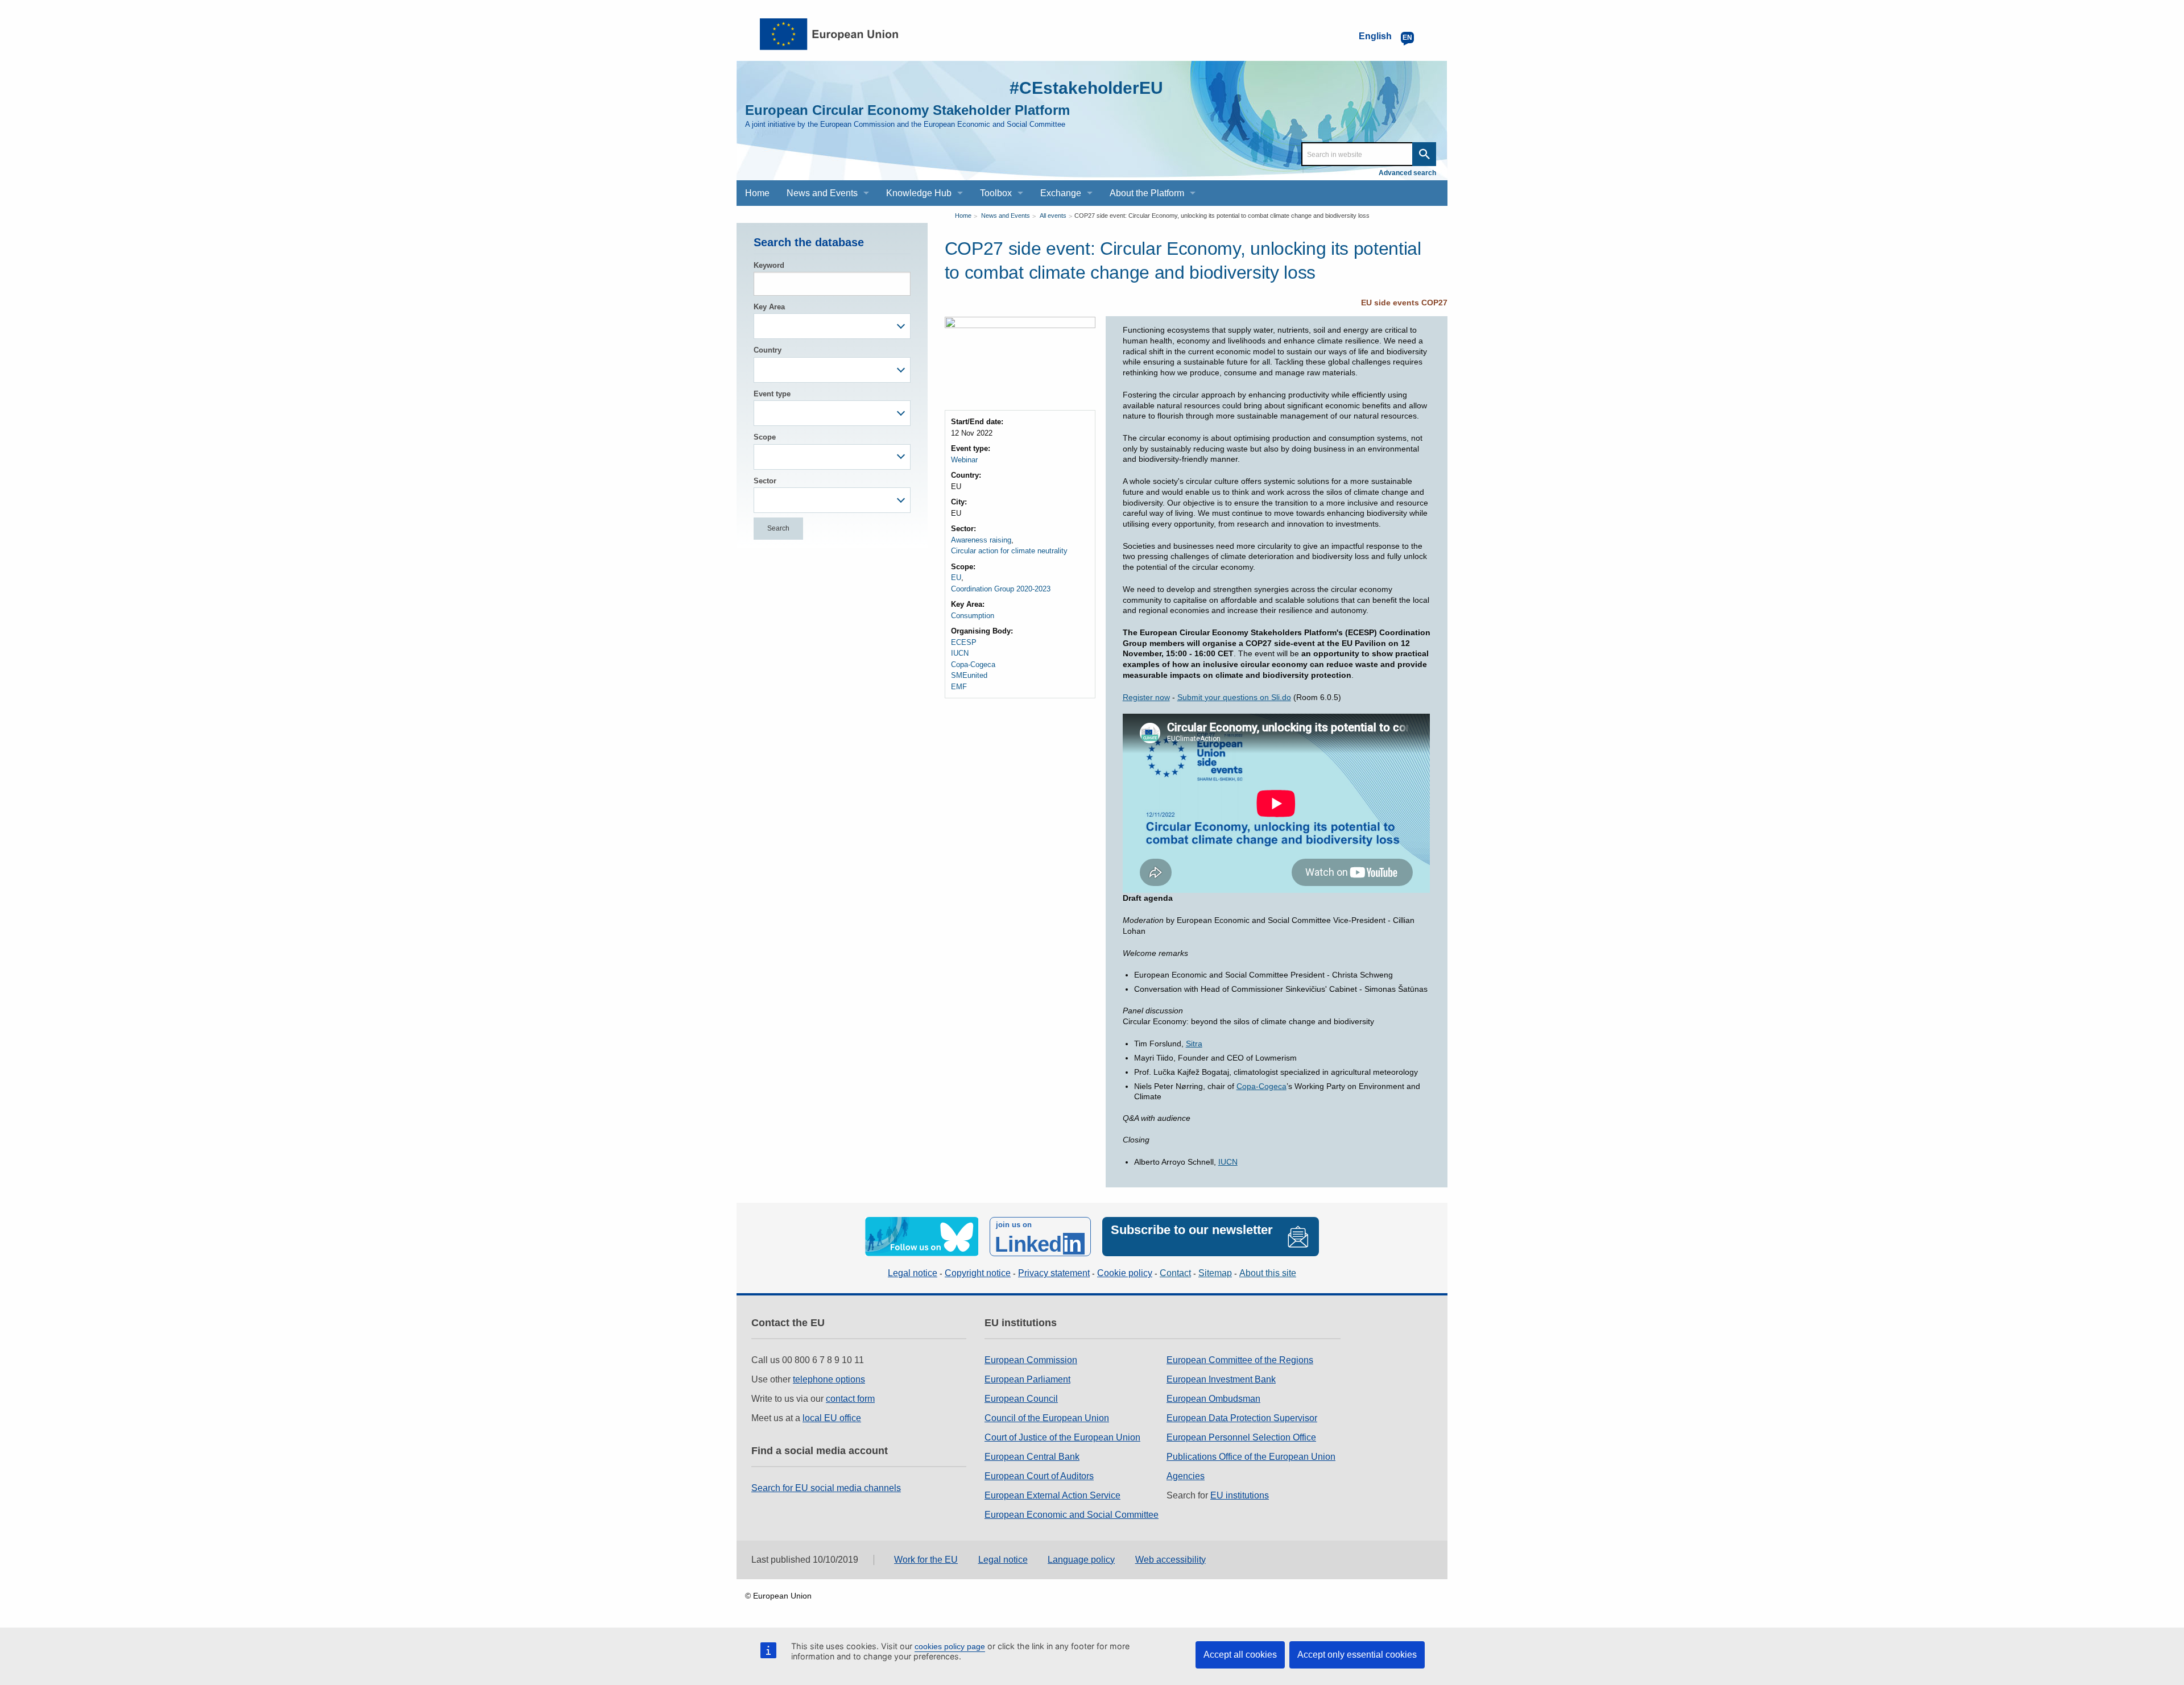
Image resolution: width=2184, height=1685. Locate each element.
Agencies (1186, 1476)
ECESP (964, 642)
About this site (1268, 1273)
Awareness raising (981, 540)
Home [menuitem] (757, 193)
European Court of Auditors (1039, 1476)
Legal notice (913, 1273)
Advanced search (1407, 173)
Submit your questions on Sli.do (1234, 697)
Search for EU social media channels (826, 1488)
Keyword (769, 265)
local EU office (832, 1418)
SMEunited (969, 675)
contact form (850, 1399)
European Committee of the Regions (1240, 1360)
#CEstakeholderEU (1086, 88)
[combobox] (832, 326)
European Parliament (1027, 1379)
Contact (1175, 1273)
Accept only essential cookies (1357, 1655)
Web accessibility (1170, 1560)
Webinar (964, 460)
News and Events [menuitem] (822, 193)
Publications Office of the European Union (1251, 1457)
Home (963, 216)
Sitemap (1215, 1273)
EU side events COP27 (1404, 303)
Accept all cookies (1240, 1655)
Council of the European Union (1047, 1418)
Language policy (1081, 1560)
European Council (1021, 1399)
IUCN (960, 653)
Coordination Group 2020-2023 (1001, 589)
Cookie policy (1125, 1273)
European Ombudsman (1213, 1399)
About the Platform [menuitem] (1147, 193)
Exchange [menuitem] (1061, 193)
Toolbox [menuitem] (996, 193)
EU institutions (1240, 1495)
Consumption (973, 616)
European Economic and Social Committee (1072, 1515)
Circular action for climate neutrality (1009, 551)
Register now (1146, 697)
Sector (765, 481)
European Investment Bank (1221, 1379)
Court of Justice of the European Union (1062, 1437)
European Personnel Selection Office (1241, 1437)
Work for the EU (926, 1560)
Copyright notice (978, 1273)
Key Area (769, 307)
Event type (772, 394)
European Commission (1031, 1360)
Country (768, 350)
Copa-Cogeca (973, 665)
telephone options (829, 1379)
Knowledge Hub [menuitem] (919, 193)
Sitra (1194, 1044)
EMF (959, 687)
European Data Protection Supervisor (1242, 1418)
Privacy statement (1054, 1273)
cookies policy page (950, 1646)
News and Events (1006, 216)
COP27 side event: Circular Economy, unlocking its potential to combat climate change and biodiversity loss (1222, 216)
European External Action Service (1052, 1495)
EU (956, 577)
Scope (765, 437)
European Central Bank (1032, 1457)
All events (1053, 216)
